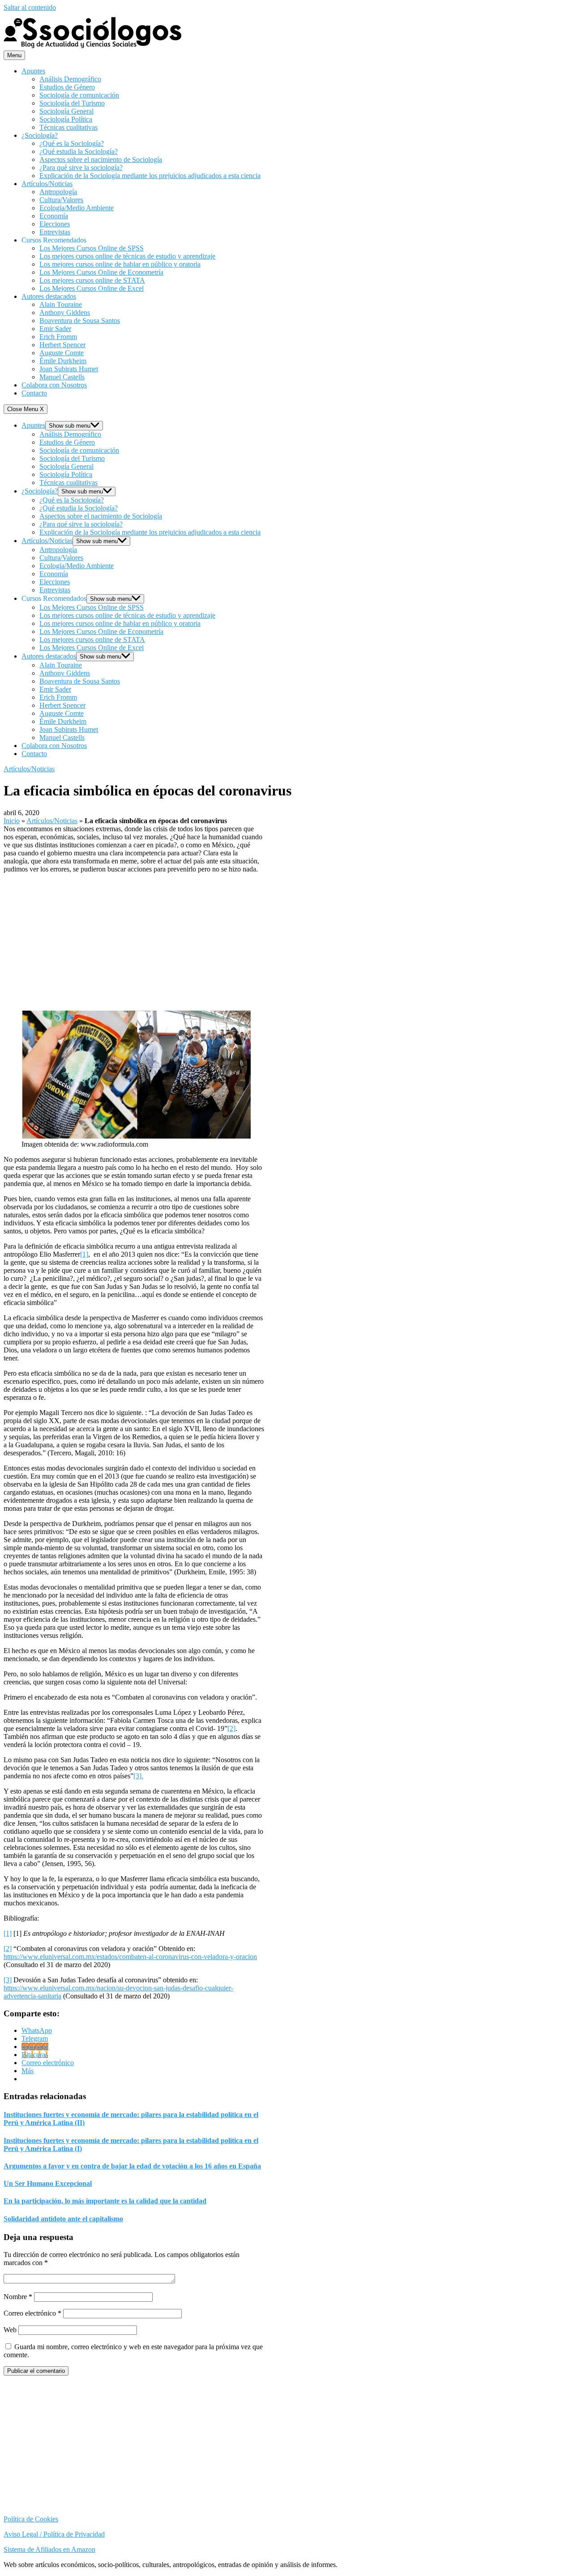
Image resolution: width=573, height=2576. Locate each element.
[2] (231, 1728)
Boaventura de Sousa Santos (80, 321)
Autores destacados (49, 296)
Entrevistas (55, 232)
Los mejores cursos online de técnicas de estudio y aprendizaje (127, 256)
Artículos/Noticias (47, 184)
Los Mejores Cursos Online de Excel (92, 288)
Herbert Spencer (62, 345)
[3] (8, 1980)
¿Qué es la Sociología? (72, 143)
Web (10, 2330)
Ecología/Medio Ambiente (77, 208)
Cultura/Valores (61, 200)
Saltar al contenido (30, 7)
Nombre (18, 2297)
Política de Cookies (31, 2519)
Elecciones (55, 224)
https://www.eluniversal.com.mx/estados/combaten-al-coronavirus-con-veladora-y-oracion (130, 1957)
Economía (54, 216)
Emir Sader (55, 329)
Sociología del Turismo (72, 103)
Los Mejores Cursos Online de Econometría (101, 272)
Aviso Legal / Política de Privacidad (54, 2534)
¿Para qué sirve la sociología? (81, 168)
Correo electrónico (32, 2313)
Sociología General (66, 111)
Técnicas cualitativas (68, 127)
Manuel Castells (62, 377)
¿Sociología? (40, 135)
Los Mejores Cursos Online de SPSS (92, 248)
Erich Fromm (58, 337)
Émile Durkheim (63, 361)
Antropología (58, 192)
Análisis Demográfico (70, 79)
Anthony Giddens (65, 312)
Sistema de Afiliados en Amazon (49, 2549)
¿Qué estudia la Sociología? (79, 151)
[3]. (138, 1776)
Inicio (12, 821)
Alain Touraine (61, 304)
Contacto (34, 393)
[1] (84, 1254)
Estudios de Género (67, 87)
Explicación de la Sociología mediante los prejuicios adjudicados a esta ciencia (150, 176)
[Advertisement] (134, 940)
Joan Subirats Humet (69, 369)
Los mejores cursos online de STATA (92, 280)
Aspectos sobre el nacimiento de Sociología (101, 159)
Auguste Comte (62, 353)
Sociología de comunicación (79, 95)
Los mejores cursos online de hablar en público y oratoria (120, 264)
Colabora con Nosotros (54, 385)
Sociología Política (66, 119)
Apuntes (33, 71)
